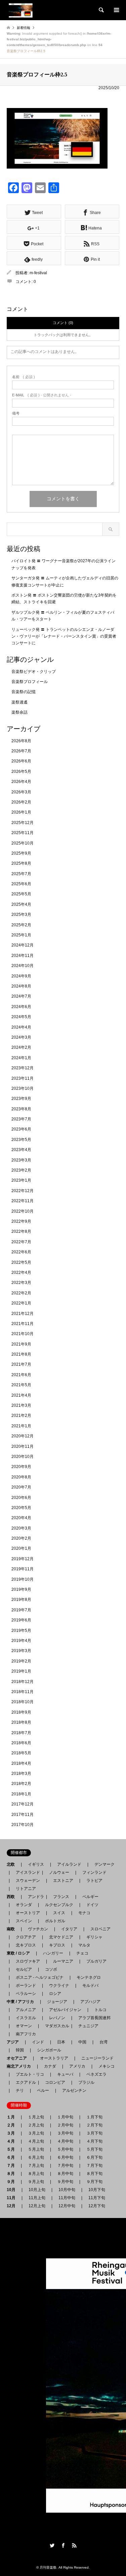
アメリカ (77, 2066)
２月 (13, 2125)
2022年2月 (21, 1293)
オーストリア (28, 1913)
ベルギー (90, 1897)
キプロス (57, 1945)
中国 (82, 2042)
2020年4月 (21, 1518)
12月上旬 (37, 2206)
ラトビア (94, 1881)
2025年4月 (21, 904)
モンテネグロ (89, 1977)
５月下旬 (94, 2149)
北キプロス (26, 1945)
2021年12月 (23, 1314)
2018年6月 (21, 1743)
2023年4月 (21, 1150)
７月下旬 (94, 2166)
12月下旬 (97, 2206)
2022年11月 (23, 1201)
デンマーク (104, 1864)
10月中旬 (67, 2190)
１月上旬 (36, 2117)
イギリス (36, 1864)
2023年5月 (21, 1140)
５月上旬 (36, 2149)
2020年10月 (23, 1457)
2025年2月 (21, 925)
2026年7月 (21, 751)
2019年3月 (21, 1651)
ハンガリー (53, 1953)
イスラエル (26, 2018)
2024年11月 (23, 956)
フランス (61, 1897)
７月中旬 (65, 2166)
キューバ (65, 2074)
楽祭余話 (19, 712)
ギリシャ (94, 1937)
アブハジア (88, 2002)
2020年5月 (21, 1508)
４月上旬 (36, 2141)
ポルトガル (55, 1921)
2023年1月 (21, 1180)
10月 (13, 2190)
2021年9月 (21, 1344)
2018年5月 (21, 1753)
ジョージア (57, 2002)
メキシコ (107, 2066)
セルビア (24, 1969)
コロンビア (55, 2082)
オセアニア (19, 2058)
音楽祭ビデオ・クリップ (34, 672)
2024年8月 (21, 986)
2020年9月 (21, 1467)
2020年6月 (21, 1498)
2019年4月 (21, 1641)
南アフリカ (26, 2034)
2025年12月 (23, 823)
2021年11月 (23, 1324)
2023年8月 (21, 1109)
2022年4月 (21, 1273)
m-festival (38, 273)
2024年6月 (21, 1007)
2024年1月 (21, 1058)
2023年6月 (21, 1129)
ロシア (55, 1994)
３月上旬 (36, 2133)
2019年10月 (23, 1579)
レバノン (57, 2018)
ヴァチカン (38, 1929)
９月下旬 (94, 2182)
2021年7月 (21, 1364)
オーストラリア (54, 2058)
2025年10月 (23, 843)
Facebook (63, 2545)
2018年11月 (23, 1692)
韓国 (20, 2050)
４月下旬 (94, 2141)
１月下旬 (94, 2117)
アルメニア (26, 2010)
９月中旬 (65, 2182)
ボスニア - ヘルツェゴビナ (40, 1977)
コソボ (51, 1969)
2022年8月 (21, 1231)
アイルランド (69, 1864)
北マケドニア (61, 1937)
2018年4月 (21, 1763)
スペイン (24, 1921)
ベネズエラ (94, 2074)
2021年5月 (21, 1385)
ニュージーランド (97, 2058)
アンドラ (34, 1897)
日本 (61, 2042)
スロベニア (100, 1929)
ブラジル (86, 2082)
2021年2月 (21, 1416)
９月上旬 (36, 2182)
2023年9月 (21, 1099)
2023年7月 (21, 1119)
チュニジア (88, 2026)
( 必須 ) (24, 377)
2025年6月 (21, 884)
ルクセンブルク (59, 1905)
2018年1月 (21, 1794)
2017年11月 (23, 1815)
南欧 (13, 1929)
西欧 (13, 1897)
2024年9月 (21, 976)
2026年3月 (21, 792)
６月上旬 (36, 2157)
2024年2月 (21, 1047)
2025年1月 (21, 935)
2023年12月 (23, 1068)
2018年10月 (23, 1702)
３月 (13, 2133)
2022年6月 (21, 1252)
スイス (59, 1913)
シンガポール (49, 2050)
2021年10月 (23, 1334)
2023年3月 (21, 1160)
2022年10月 (23, 1211)
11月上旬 (37, 2198)
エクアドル (24, 2082)
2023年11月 (23, 1078)
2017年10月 (23, 1825)
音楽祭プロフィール (30, 682)
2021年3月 (21, 1405)
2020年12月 (23, 1436)
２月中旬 (65, 2125)
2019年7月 (21, 1610)
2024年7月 (21, 996)
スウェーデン (28, 1881)
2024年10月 (23, 966)
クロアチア (26, 1937)
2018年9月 (21, 1712)
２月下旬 (94, 2125)
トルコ (100, 2010)
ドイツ (92, 1905)
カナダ (50, 2066)
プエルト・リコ (30, 2074)
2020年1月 (21, 1548)
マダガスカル (55, 2026)
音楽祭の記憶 (24, 692)
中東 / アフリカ (22, 2002)
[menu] (116, 10)
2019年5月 (21, 1631)
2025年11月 (23, 833)
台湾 (103, 2042)
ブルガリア (96, 1961)
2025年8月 (21, 863)
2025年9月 (21, 853)
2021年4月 (21, 1395)
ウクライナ (59, 1985)
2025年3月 (21, 915)
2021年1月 (21, 1426)
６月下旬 (94, 2157)
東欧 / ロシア (20, 1953)
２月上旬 (36, 2125)
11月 (13, 2198)
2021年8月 (21, 1354)
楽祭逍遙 (19, 702)
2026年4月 (21, 782)
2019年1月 (21, 1671)
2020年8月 (21, 1477)
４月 (13, 2141)
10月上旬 (37, 2190)
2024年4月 (21, 1027)
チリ (20, 2090)
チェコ (82, 1953)
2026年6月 (21, 761)
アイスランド (26, 1872)
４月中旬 (65, 2141)
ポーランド (26, 1985)
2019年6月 (21, 1620)
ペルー (43, 2090)
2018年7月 (21, 1733)
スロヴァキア (28, 1961)
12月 (13, 2206)
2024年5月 (21, 1017)
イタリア (69, 1929)
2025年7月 (21, 874)
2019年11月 (23, 1569)
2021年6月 (21, 1375)
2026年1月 (21, 812)
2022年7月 (21, 1242)
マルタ (84, 1945)
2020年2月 (21, 1538)
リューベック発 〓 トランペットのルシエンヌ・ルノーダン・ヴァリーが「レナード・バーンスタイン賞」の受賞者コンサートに (64, 636)
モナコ (84, 1913)
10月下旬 (97, 2190)
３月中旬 (65, 2133)
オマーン (24, 2026)
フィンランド (94, 1872)
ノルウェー (59, 1872)
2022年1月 (21, 1303)
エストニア (63, 1881)
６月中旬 (65, 2157)
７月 (13, 2166)
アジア (15, 2042)
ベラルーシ (26, 1994)
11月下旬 (97, 2198)
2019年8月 (21, 1600)
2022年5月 (21, 1262)
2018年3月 (21, 1774)
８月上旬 (36, 2174)
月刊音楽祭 (48, 2567)
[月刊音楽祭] (21, 10)
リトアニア (26, 1889)
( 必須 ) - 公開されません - (42, 395)
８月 (13, 2174)
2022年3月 (21, 1283)
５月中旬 (65, 2149)
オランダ (24, 1905)
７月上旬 (36, 2166)
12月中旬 (67, 2206)
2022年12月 (23, 1191)
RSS (74, 2545)
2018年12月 (23, 1682)
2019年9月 (21, 1589)
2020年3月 (21, 1528)
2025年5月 (21, 894)
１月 (13, 2117)
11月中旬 (67, 2198)
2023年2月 (21, 1170)
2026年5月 (21, 772)
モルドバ (90, 1985)
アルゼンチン (72, 2090)
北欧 (13, 1864)
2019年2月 (21, 1661)
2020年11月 (23, 1446)
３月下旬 (94, 2133)
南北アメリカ (21, 2066)
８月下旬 (94, 2174)
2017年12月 (23, 1804)
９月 (13, 2182)
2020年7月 (21, 1487)
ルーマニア (63, 1961)
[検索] (101, 10)
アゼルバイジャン (65, 2010)
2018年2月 (21, 1784)
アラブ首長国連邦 (94, 2018)
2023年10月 (23, 1088)
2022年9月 (21, 1221)
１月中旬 (65, 2117)
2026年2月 (21, 802)
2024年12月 (23, 945)
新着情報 (24, 28)
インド (38, 2042)
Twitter (52, 2545)
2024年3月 (21, 1037)
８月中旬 (65, 2174)
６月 (13, 2157)
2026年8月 (21, 741)
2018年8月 (21, 1722)
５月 (13, 2149)
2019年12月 (23, 1559)
